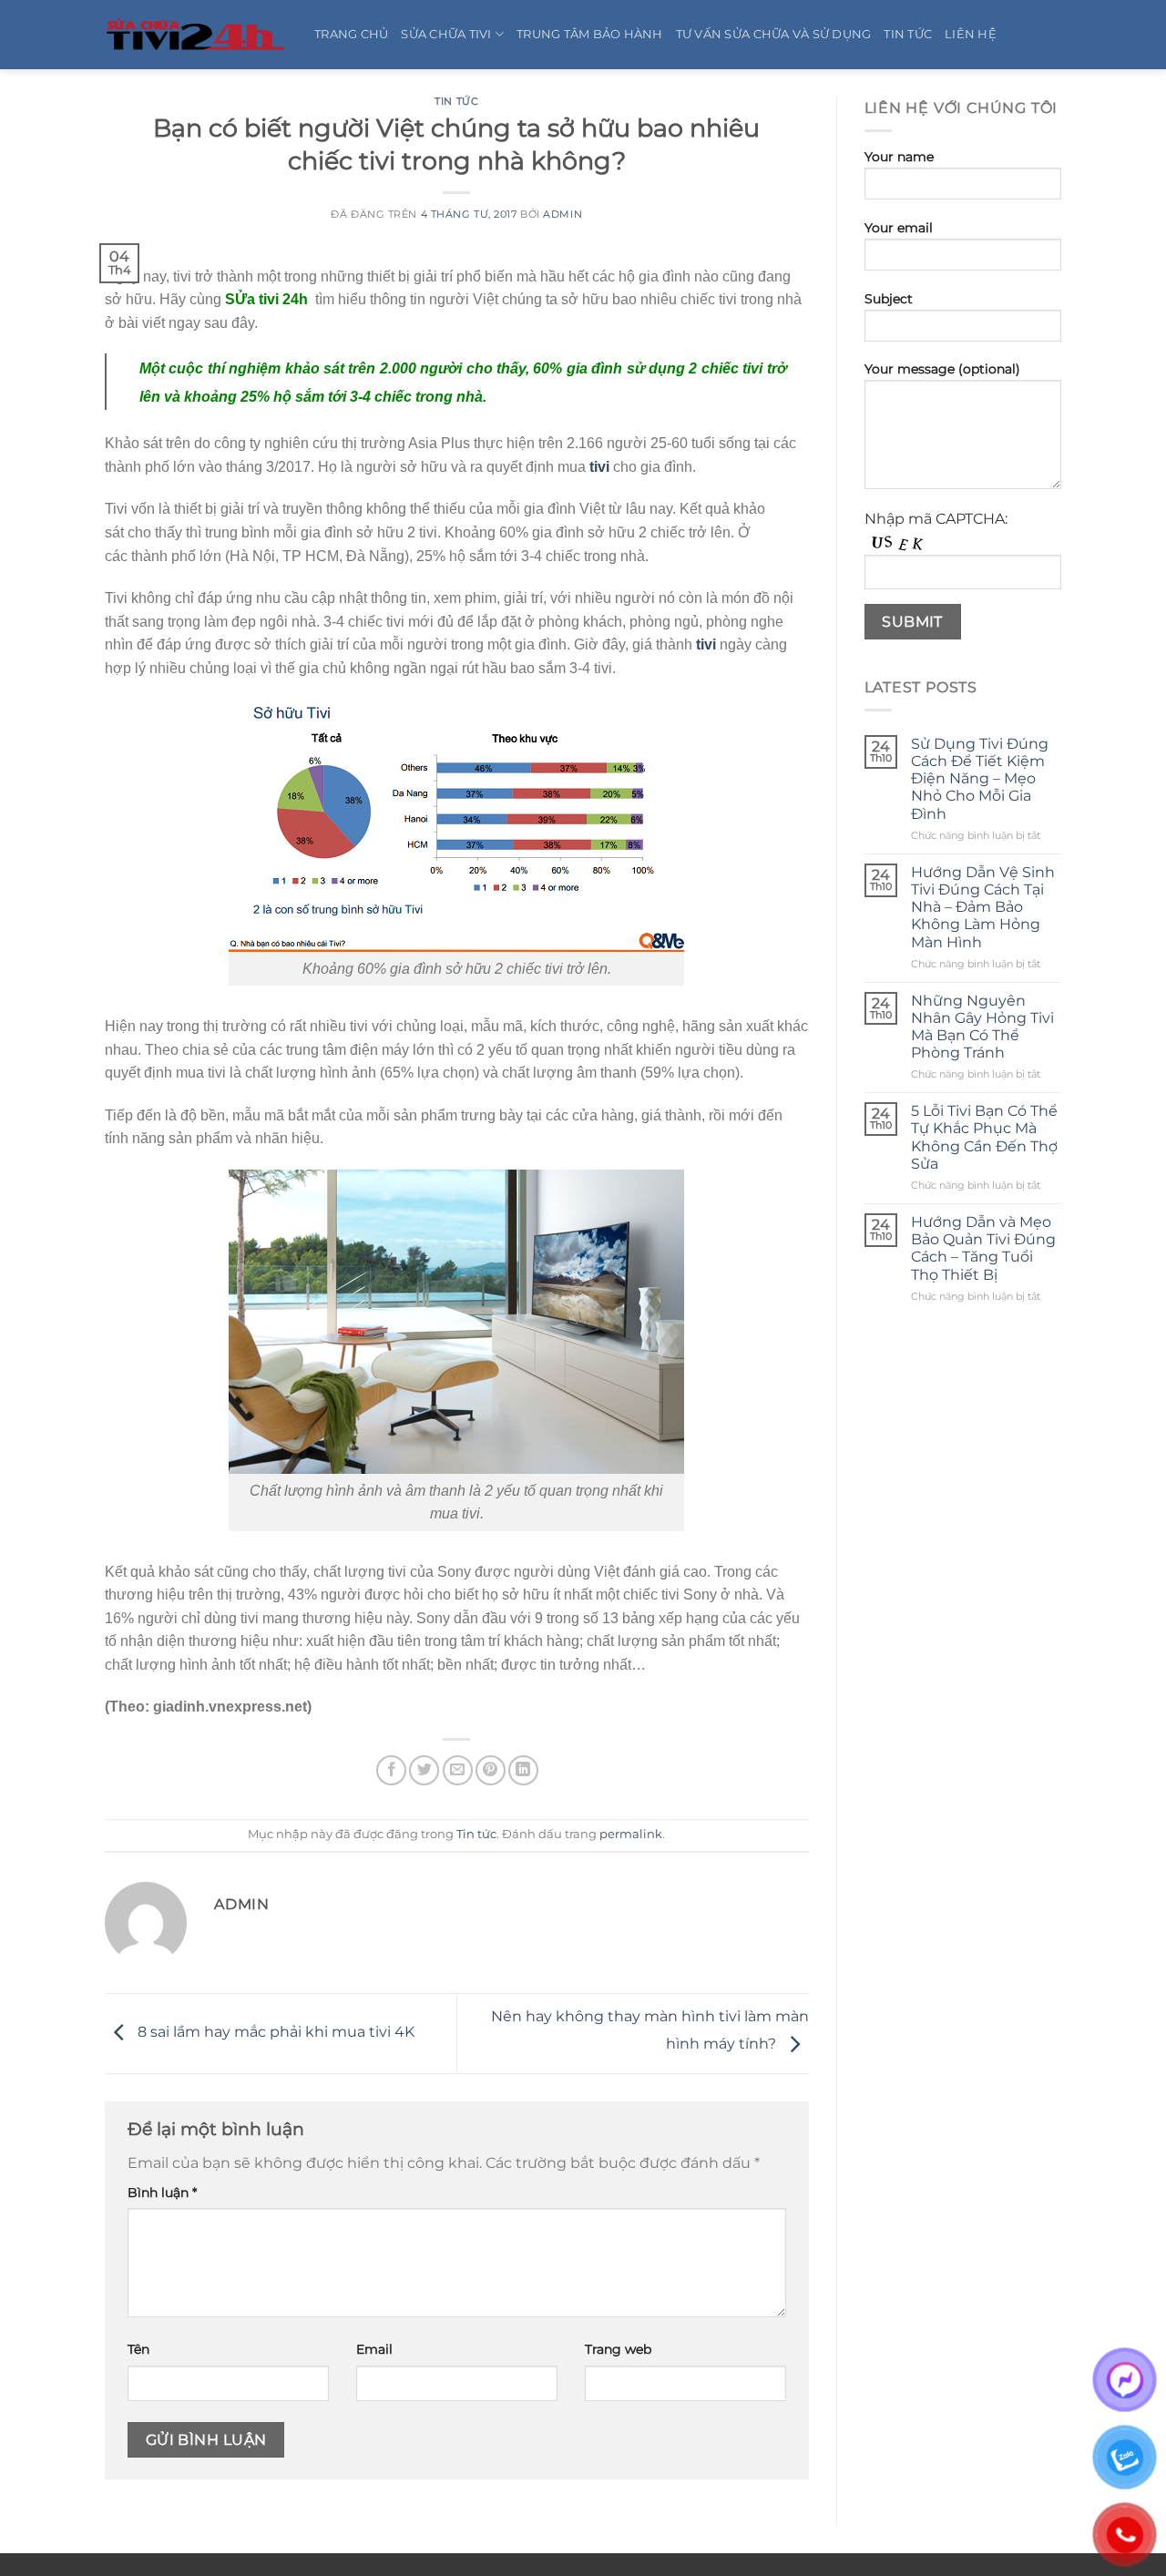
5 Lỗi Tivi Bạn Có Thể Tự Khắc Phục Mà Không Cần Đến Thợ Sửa (984, 1137)
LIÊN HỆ (971, 34)
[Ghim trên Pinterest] (491, 1770)
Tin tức (456, 101)
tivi (599, 467)
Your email (899, 228)
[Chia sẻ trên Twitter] (424, 1770)
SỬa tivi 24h (266, 299)
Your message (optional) (942, 369)
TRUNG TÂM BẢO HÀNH (590, 34)
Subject (889, 299)
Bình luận (162, 2193)
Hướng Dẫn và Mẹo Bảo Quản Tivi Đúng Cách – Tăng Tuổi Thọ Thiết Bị (983, 1248)
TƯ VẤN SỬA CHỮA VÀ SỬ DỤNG (774, 34)
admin (563, 214)
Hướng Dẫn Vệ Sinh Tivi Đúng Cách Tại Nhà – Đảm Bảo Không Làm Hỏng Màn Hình (983, 907)
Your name (899, 157)
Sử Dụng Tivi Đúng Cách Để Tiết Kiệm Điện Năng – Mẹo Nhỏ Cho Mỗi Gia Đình (980, 779)
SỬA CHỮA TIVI (446, 34)
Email (374, 2349)
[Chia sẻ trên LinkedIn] (523, 1770)
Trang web (618, 2349)
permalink (631, 1834)
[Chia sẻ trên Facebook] (391, 1770)
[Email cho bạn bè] (458, 1770)
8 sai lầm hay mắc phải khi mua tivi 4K (274, 2033)
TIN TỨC (908, 34)
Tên (138, 2349)
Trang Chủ (351, 34)
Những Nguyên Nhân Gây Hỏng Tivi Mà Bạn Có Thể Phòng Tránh (982, 1027)
